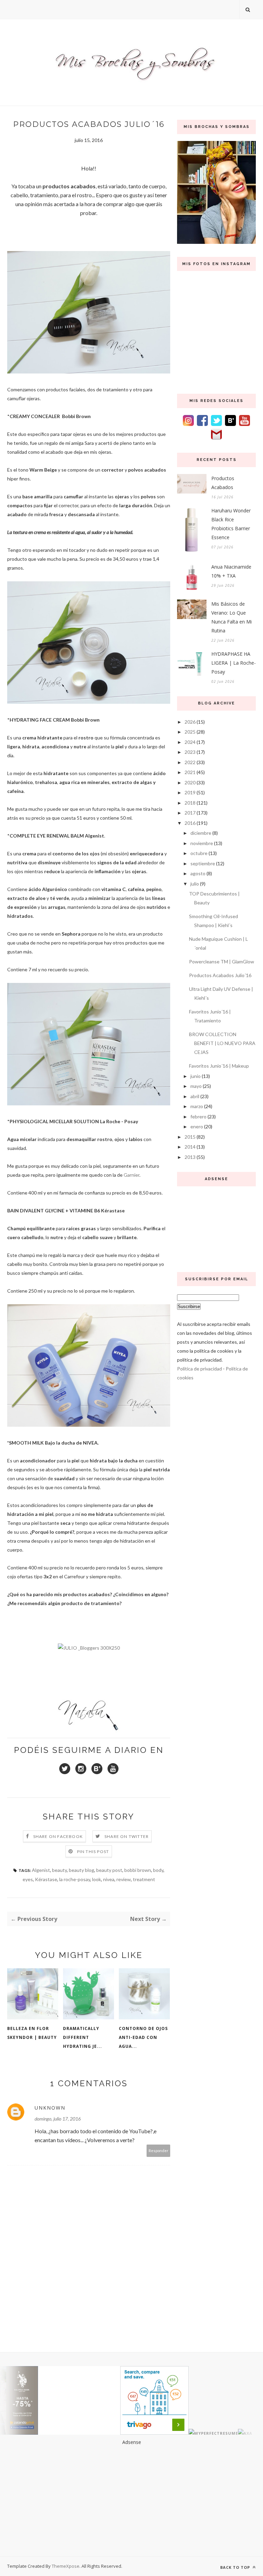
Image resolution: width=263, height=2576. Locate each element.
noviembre (202, 843)
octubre (199, 853)
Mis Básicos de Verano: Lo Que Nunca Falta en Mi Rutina (231, 617)
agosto (198, 873)
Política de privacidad (199, 1369)
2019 (190, 792)
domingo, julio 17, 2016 (58, 2119)
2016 (190, 823)
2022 (190, 762)
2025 (190, 732)
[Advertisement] (216, 1227)
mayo (196, 1086)
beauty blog (82, 1870)
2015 (190, 1137)
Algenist (41, 1870)
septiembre (203, 863)
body (158, 1870)
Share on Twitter (127, 1836)
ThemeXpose (66, 2566)
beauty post (109, 1870)
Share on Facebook (58, 1836)
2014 (190, 1147)
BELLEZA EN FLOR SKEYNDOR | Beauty (32, 2033)
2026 (190, 722)
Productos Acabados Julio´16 (220, 975)
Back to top (236, 2567)
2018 (190, 803)
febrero (198, 1117)
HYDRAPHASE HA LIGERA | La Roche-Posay (234, 663)
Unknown (50, 2108)
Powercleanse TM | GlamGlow (222, 961)
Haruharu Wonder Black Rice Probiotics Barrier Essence (231, 524)
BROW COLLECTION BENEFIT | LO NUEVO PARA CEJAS (222, 1043)
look (97, 1879)
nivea (109, 1879)
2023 (190, 752)
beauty (59, 1870)
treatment (144, 1879)
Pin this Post (93, 1851)
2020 (190, 782)
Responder (159, 2151)
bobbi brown (138, 1870)
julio (195, 884)
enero (197, 1126)
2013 (190, 1157)
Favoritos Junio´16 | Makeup (219, 1066)
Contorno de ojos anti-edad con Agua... (143, 2037)
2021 (190, 772)
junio (196, 1076)
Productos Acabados (223, 483)
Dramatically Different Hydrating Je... (83, 2037)
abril (195, 1096)
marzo (197, 1106)
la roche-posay (75, 1879)
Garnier (131, 1175)
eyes (28, 1879)
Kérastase (46, 1879)
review (124, 1879)
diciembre (201, 833)
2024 (190, 742)
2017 (190, 813)
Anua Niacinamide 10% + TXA (231, 571)
